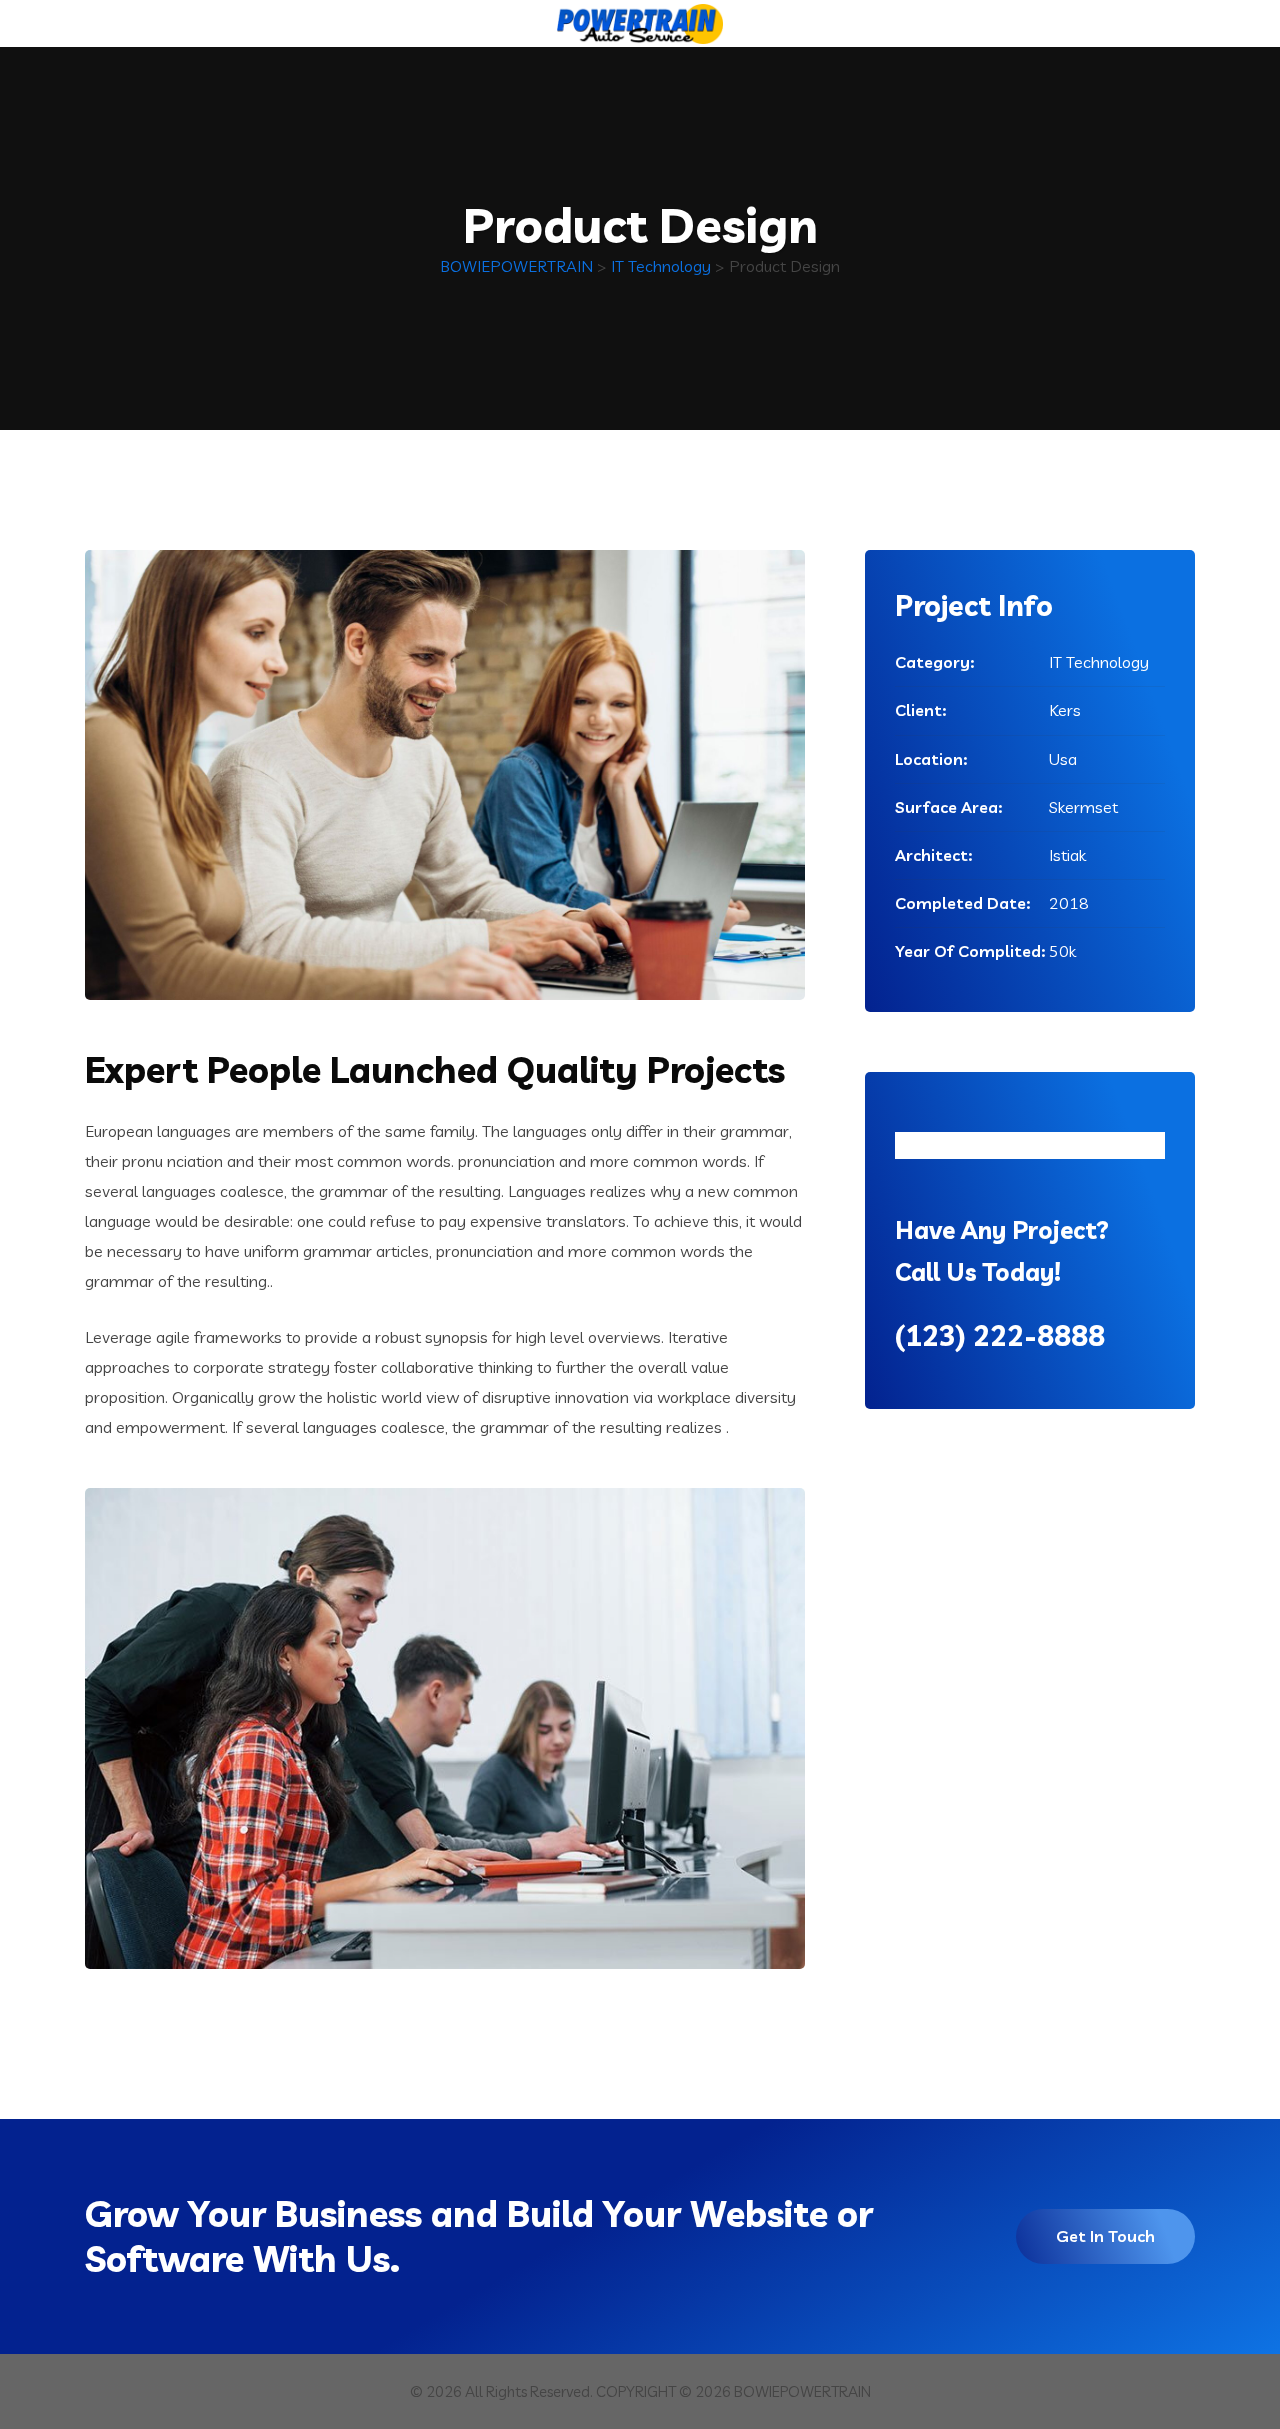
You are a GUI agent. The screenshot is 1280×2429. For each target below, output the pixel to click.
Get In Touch (1105, 2236)
